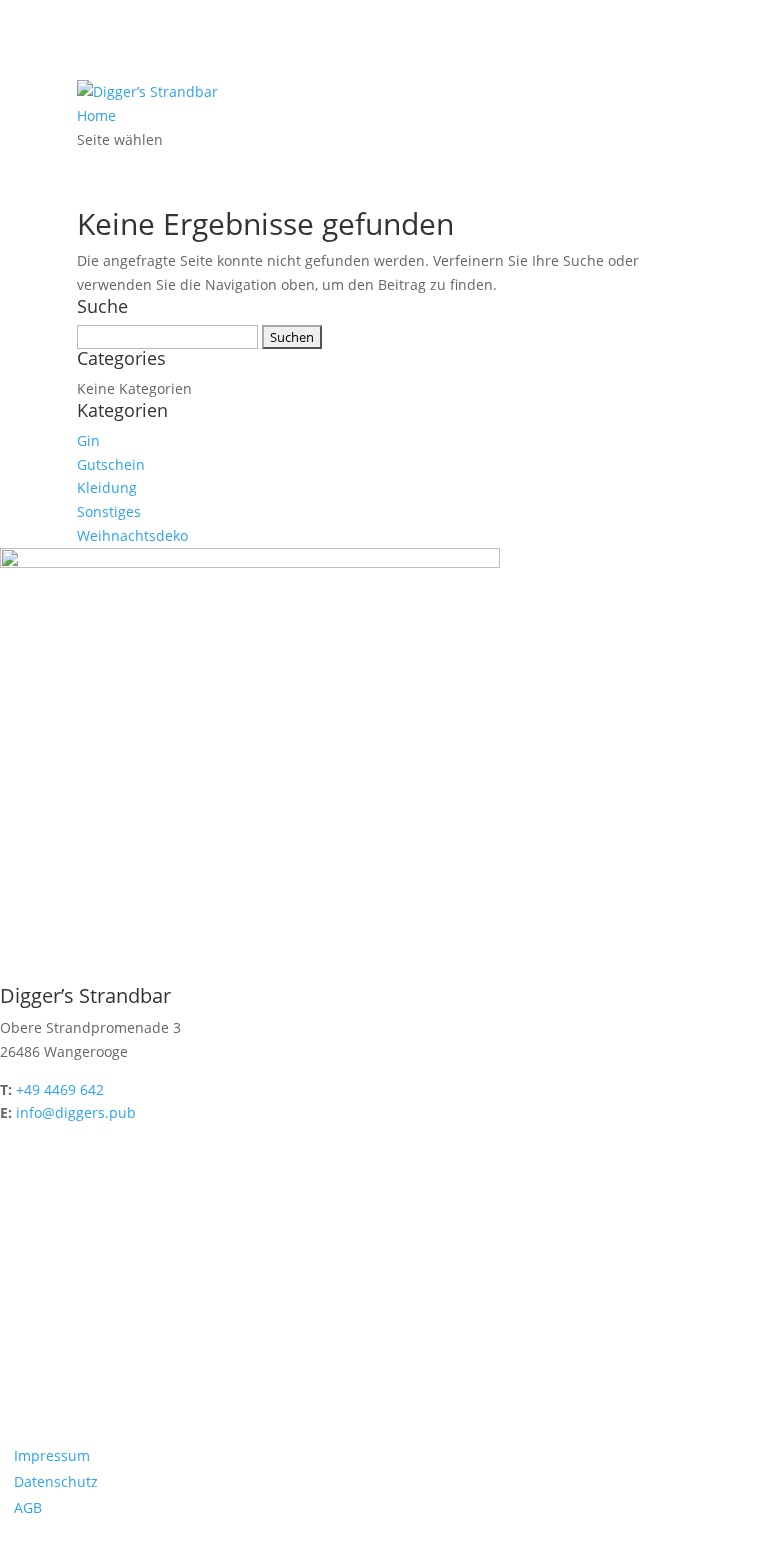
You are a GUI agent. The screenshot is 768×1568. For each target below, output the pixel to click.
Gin (88, 440)
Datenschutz (56, 1481)
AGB (28, 1507)
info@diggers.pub (76, 1112)
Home (96, 115)
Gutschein (111, 464)
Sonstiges (109, 511)
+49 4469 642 (60, 1089)
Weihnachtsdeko (132, 535)
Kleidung (107, 487)
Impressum (52, 1455)
